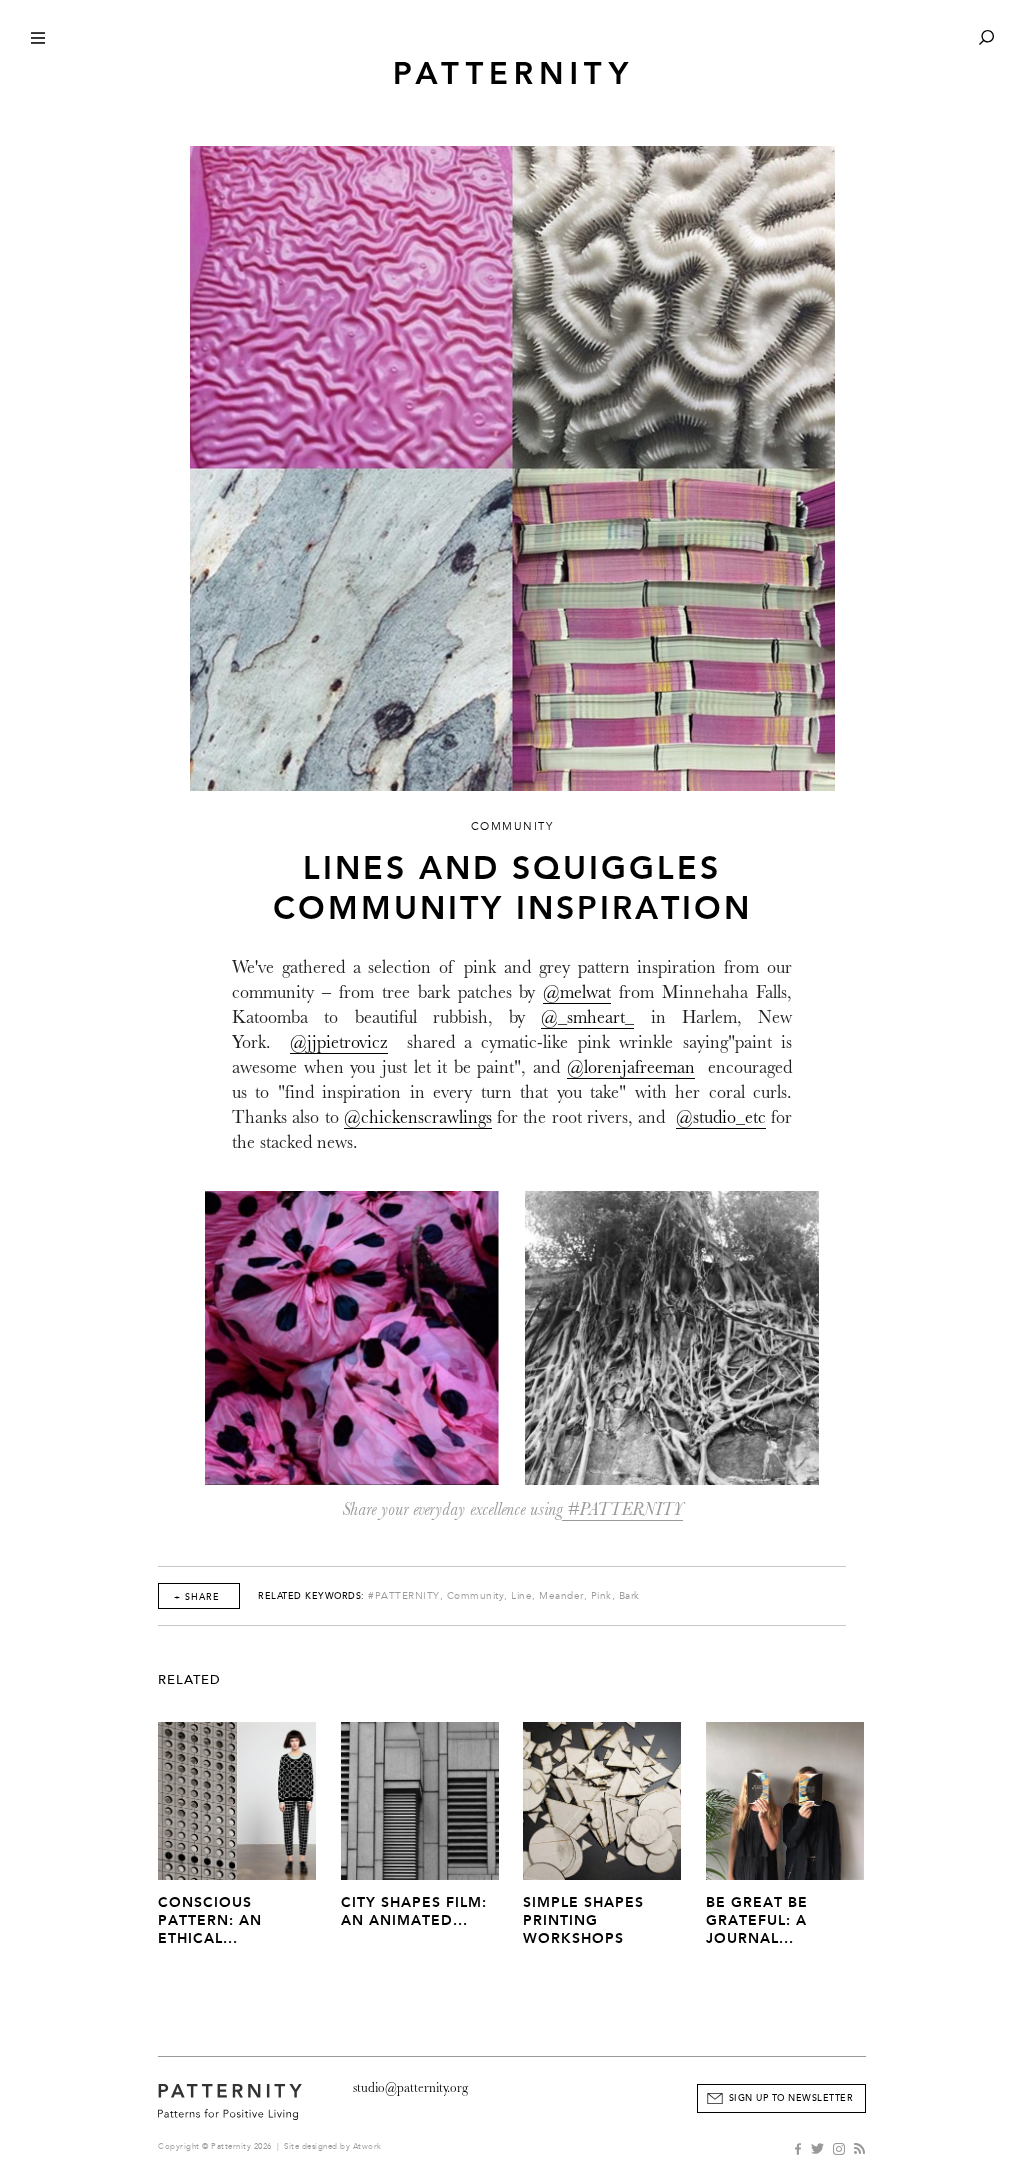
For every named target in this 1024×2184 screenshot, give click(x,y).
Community (476, 1596)
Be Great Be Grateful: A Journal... (757, 1920)
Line (521, 1596)
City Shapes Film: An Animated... (414, 1911)
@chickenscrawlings (418, 1117)
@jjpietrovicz (339, 1042)
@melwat (577, 992)
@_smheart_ (587, 1017)
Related (189, 1680)
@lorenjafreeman (631, 1067)
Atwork (367, 2146)
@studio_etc (721, 1117)
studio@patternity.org (410, 2087)
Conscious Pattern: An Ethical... (210, 1920)
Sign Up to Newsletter (791, 2098)
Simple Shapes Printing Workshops (583, 1920)
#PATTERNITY (622, 1509)
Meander (561, 1596)
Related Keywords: (311, 1596)
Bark (629, 1596)
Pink (601, 1596)
